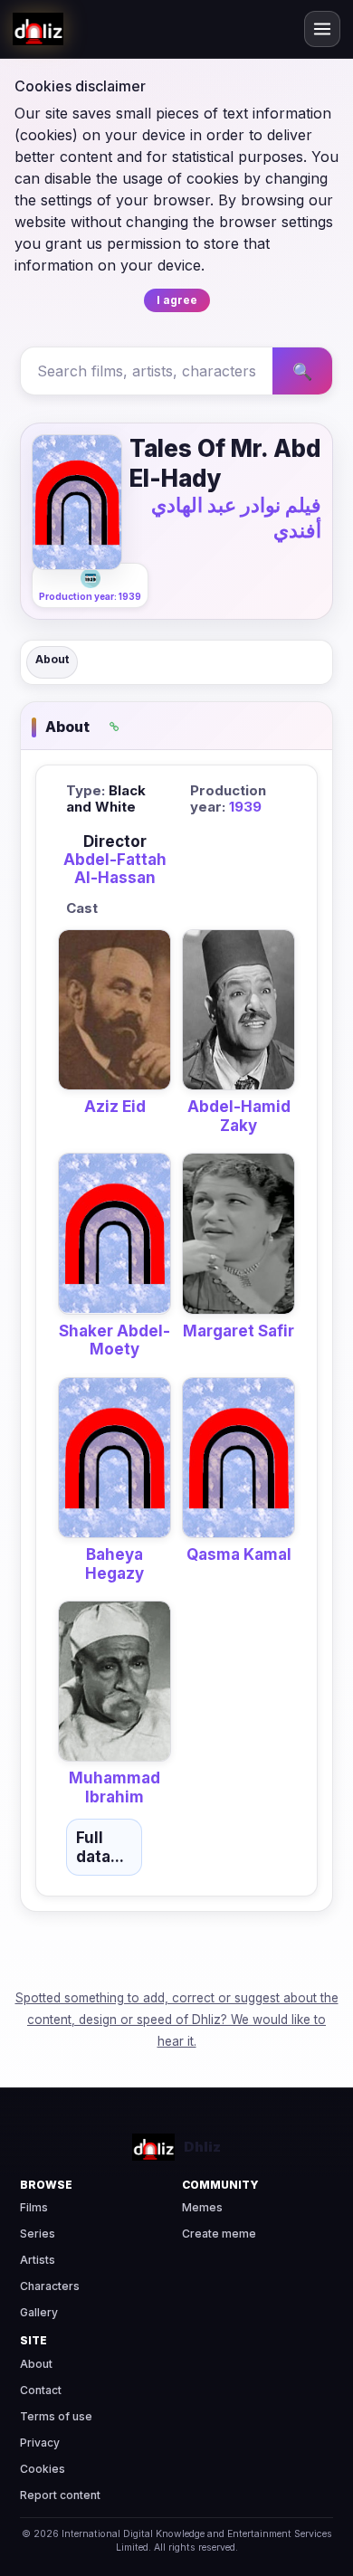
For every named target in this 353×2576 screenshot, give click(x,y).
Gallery (39, 2312)
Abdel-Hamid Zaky (239, 1116)
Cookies (43, 2469)
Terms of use (56, 2416)
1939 (245, 807)
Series (38, 2234)
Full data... (100, 1847)
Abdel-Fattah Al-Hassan (115, 869)
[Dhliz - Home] (38, 29)
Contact (41, 2390)
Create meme (219, 2234)
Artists (38, 2260)
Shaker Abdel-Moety (114, 1340)
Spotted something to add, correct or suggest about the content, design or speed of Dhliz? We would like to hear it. (177, 2020)
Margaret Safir (239, 1331)
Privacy (40, 2443)
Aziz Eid (115, 1107)
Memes (202, 2207)
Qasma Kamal (239, 1554)
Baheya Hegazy (114, 1564)
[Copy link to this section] (114, 727)
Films (34, 2207)
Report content (60, 2495)
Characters (50, 2286)
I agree (177, 300)
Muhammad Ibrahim (114, 1787)
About (52, 659)
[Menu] (322, 29)
